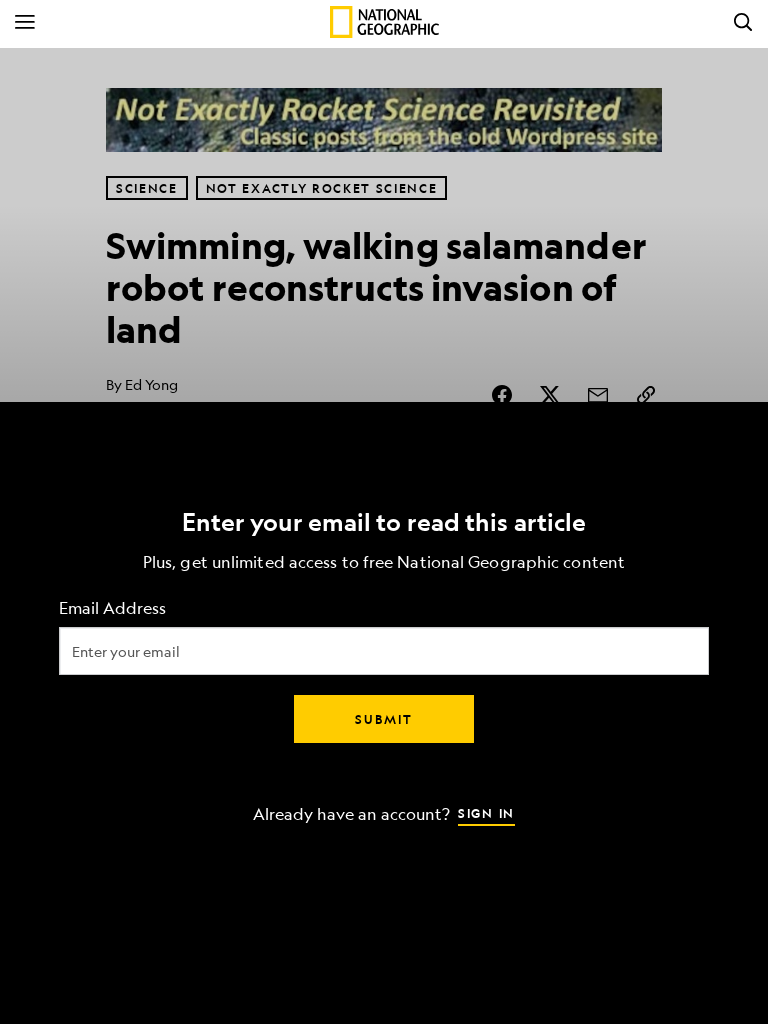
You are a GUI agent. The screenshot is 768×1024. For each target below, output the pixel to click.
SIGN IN (486, 813)
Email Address (112, 608)
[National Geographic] (384, 22)
